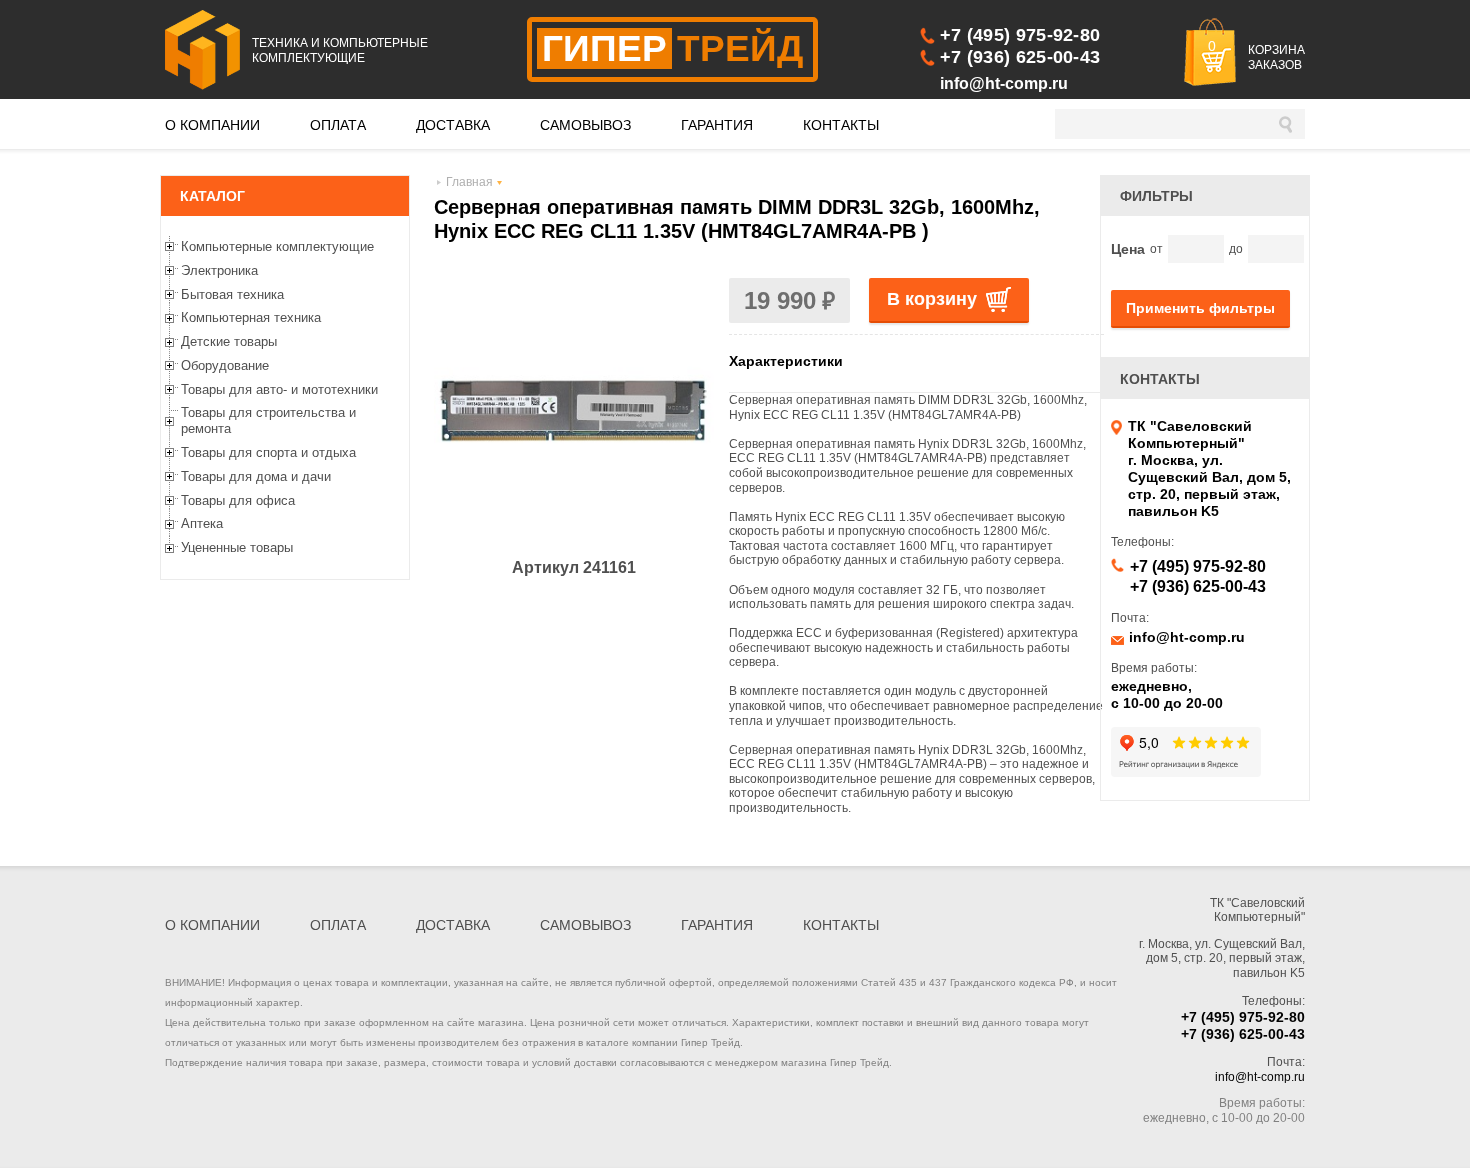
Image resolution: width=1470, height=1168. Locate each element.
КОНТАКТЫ (841, 125)
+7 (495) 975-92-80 (1020, 35)
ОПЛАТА (338, 125)
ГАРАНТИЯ (717, 125)
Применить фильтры (1200, 308)
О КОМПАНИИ (212, 125)
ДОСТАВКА (453, 125)
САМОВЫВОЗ (585, 125)
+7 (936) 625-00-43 (1020, 57)
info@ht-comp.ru (1004, 83)
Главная (469, 182)
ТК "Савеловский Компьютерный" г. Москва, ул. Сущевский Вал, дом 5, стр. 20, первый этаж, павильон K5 (1209, 468)
